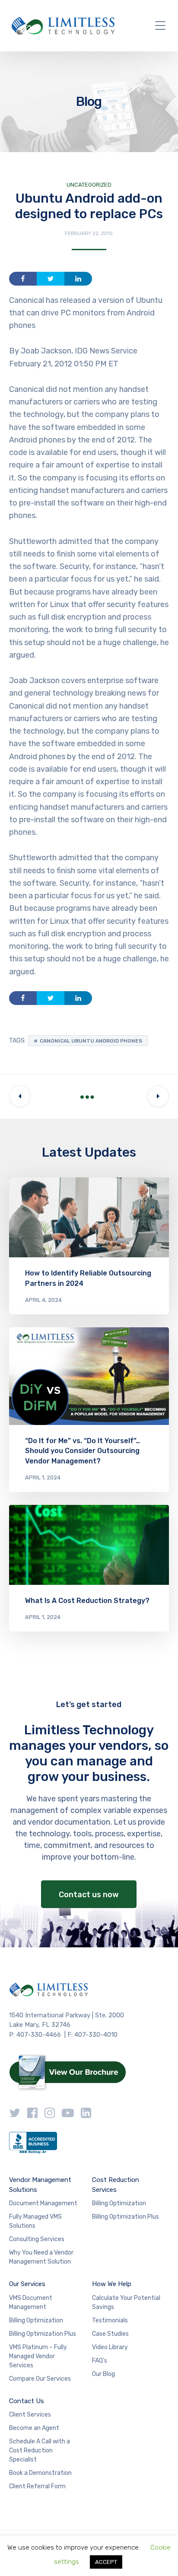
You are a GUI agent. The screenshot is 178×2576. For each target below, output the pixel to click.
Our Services (27, 2284)
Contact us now (89, 1895)
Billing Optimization (119, 2203)
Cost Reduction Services (116, 2185)
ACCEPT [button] (106, 2562)
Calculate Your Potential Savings (126, 2302)
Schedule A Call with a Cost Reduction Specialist (40, 2450)
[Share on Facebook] (23, 279)
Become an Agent (34, 2428)
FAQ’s (100, 2361)
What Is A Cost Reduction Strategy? (87, 1601)
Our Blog (103, 2374)
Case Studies (110, 2334)
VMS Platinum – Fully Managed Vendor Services (38, 2356)
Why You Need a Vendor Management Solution (41, 2257)
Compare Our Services (40, 2379)
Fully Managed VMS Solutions (35, 2221)
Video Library (110, 2347)
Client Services (30, 2415)
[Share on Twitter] (51, 279)
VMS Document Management (31, 2302)
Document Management (43, 2203)
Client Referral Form (37, 2486)
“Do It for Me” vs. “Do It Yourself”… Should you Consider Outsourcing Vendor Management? (83, 1451)
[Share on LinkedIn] (78, 279)
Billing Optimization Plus (126, 2217)
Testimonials (110, 2320)
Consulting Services (37, 2239)
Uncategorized (89, 185)
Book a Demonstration (40, 2473)
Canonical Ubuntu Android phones (91, 1041)
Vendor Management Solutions (40, 2185)
